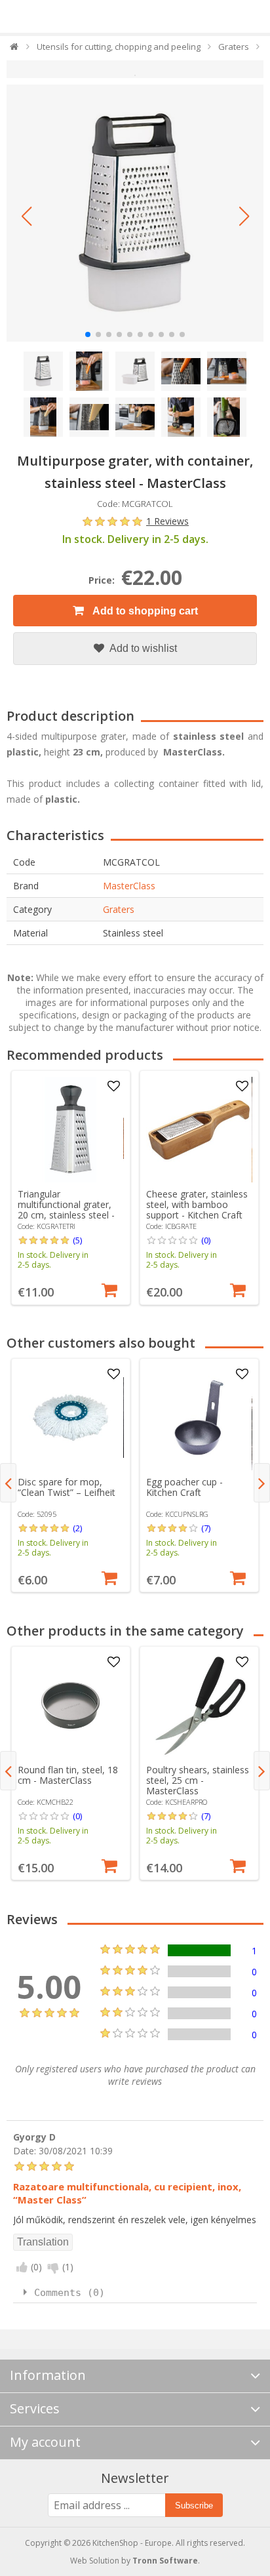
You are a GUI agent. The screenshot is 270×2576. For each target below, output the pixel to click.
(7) (206, 1528)
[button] (26, 216)
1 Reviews (167, 521)
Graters (119, 909)
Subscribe (194, 2506)
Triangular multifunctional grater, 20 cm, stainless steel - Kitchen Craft (66, 1210)
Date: (25, 2150)
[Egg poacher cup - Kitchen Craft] (199, 1418)
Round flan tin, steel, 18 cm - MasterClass (68, 1775)
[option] (71, 1188)
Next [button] (262, 1483)
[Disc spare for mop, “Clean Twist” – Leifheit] (70, 1418)
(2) (77, 1528)
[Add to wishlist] (114, 1087)
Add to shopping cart (144, 611)
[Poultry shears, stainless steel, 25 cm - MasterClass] (199, 1705)
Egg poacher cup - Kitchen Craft (184, 1487)
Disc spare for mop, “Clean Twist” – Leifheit (67, 1487)
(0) (206, 1240)
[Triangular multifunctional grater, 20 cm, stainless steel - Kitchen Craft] (70, 1130)
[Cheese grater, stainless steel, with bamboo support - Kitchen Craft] (199, 1130)
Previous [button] (8, 1483)
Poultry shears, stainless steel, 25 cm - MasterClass (198, 1780)
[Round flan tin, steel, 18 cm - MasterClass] (70, 1705)
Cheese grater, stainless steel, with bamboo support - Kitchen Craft (197, 1204)
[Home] (15, 50)
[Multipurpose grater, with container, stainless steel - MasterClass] (135, 213)
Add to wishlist (142, 648)
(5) (77, 1240)
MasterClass (129, 886)
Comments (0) (69, 2293)
